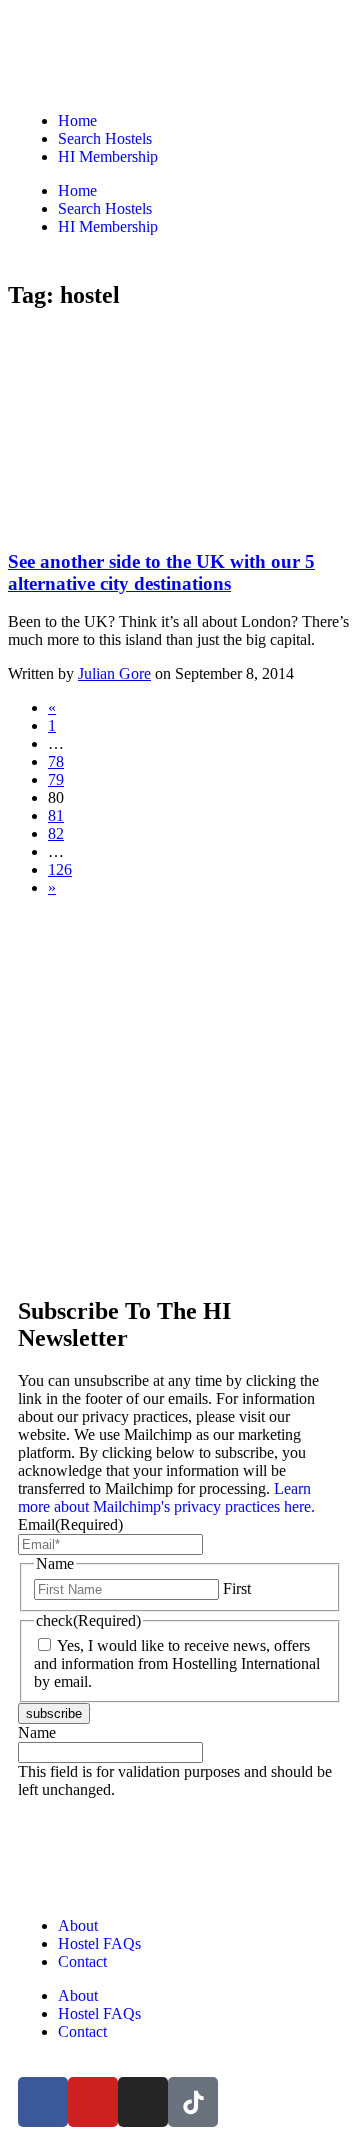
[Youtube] (93, 2102)
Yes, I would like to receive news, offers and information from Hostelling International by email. (177, 1663)
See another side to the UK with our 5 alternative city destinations (161, 572)
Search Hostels (105, 138)
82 (56, 833)
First (237, 1588)
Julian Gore (114, 673)
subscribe (54, 1713)
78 (56, 761)
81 (56, 815)
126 (60, 869)
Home (77, 120)
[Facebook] (43, 2102)
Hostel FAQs (99, 1943)
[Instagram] (143, 2102)
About (78, 1925)
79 (56, 779)
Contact (82, 1961)
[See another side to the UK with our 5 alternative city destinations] (158, 522)
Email (70, 1524)
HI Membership (108, 156)
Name (37, 1732)
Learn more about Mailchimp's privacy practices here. (166, 1497)
